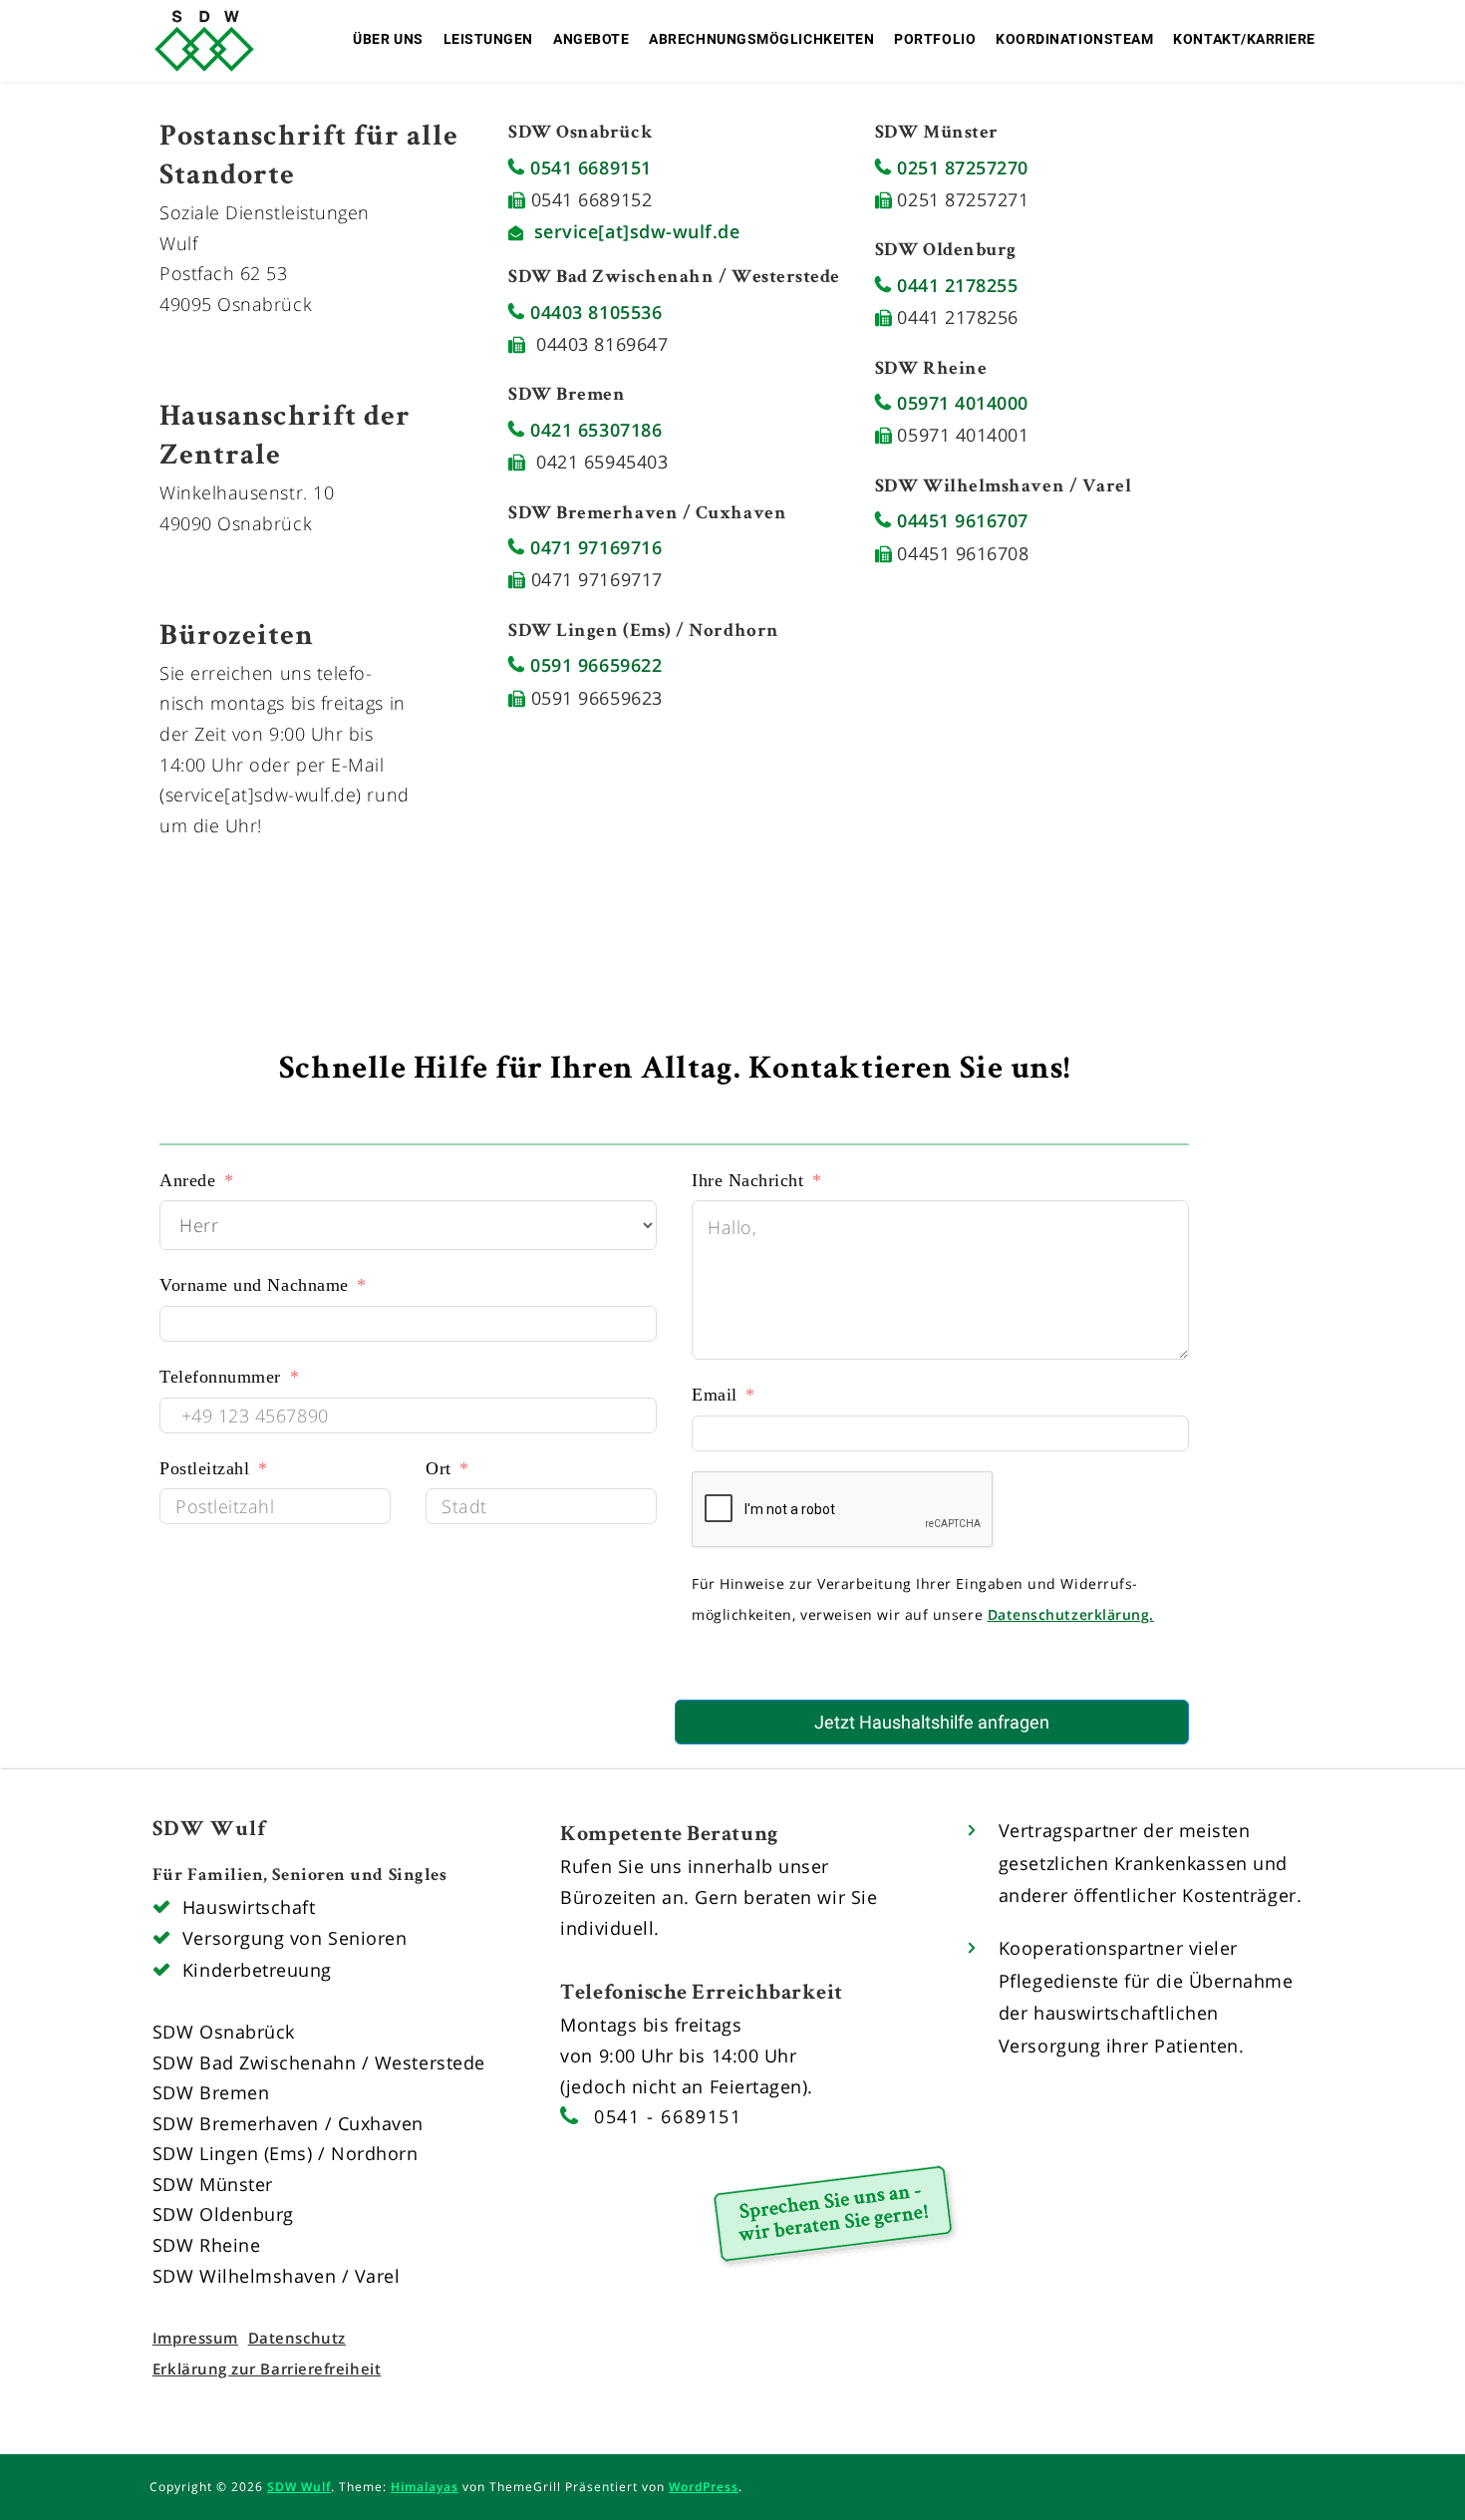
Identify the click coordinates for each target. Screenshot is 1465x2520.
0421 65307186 (593, 430)
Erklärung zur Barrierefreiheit (267, 2368)
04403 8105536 (593, 312)
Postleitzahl (204, 1468)
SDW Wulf (299, 2487)
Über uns (388, 39)
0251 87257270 (960, 167)
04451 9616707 (960, 520)
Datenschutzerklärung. (1071, 1614)
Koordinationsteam (1074, 39)
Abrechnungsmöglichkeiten (761, 39)
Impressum (195, 2338)
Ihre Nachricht (748, 1180)
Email (715, 1395)
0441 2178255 (954, 285)
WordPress (704, 2487)
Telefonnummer (220, 1377)
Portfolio (935, 39)
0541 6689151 (588, 167)
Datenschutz (297, 2338)
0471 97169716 (593, 547)
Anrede (187, 1180)
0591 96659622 (593, 665)
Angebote (591, 39)
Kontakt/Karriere (1244, 39)
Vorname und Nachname (254, 1285)
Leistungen (488, 39)
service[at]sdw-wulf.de (637, 231)
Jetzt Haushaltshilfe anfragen (932, 1722)
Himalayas (425, 2487)
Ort (439, 1468)
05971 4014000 (960, 403)
